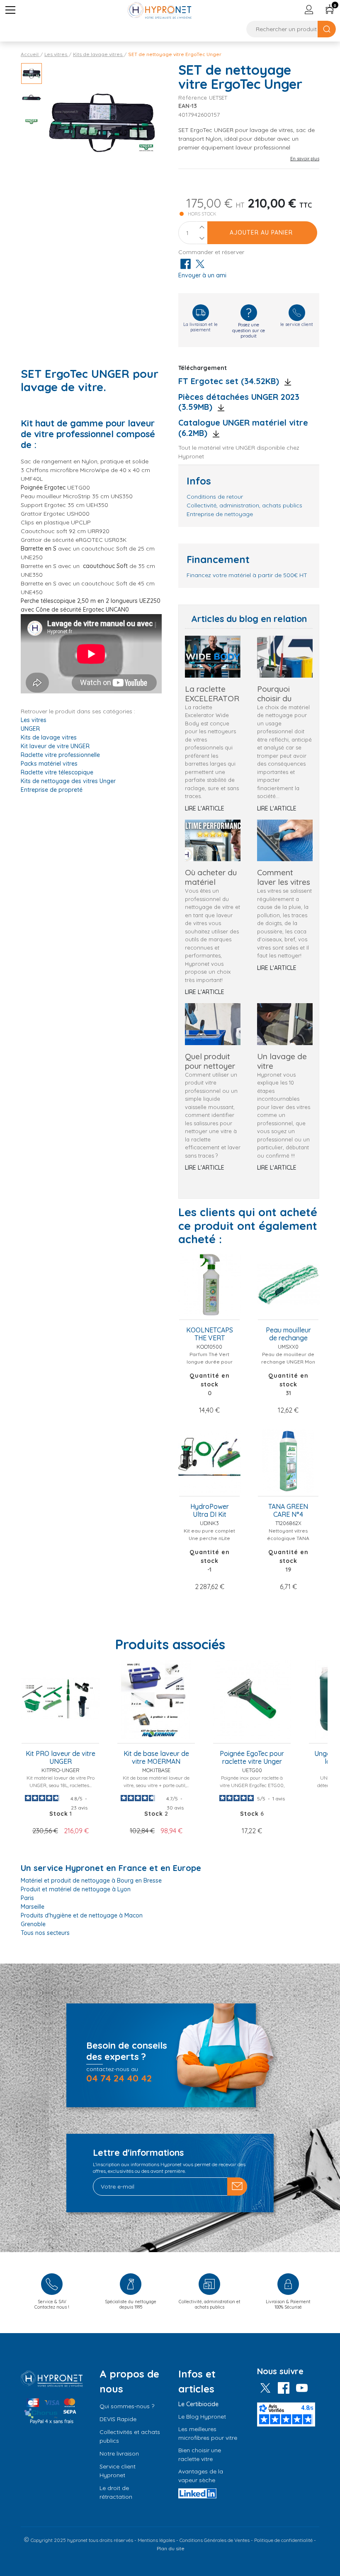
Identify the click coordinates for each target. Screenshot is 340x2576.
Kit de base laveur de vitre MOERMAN (156, 1758)
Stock (249, 1814)
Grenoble (33, 1924)
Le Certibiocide (198, 2404)
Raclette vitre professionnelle (60, 755)
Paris (27, 1898)
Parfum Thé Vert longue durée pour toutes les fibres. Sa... (209, 1362)
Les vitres (34, 720)
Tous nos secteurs (45, 1933)
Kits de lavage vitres (49, 737)
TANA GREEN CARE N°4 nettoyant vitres (288, 1511)
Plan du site (171, 2548)
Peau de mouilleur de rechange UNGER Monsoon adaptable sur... (288, 1362)
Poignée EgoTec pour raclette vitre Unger (252, 1758)
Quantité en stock (210, 1380)
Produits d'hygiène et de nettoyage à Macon (82, 1915)
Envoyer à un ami (202, 275)
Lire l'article (205, 808)
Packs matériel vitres (49, 764)
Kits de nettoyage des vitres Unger (68, 781)
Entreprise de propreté (52, 790)
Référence (193, 98)
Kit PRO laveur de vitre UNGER (61, 1758)
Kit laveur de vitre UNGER (55, 746)
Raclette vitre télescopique (57, 772)
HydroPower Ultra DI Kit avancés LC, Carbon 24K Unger (210, 1511)
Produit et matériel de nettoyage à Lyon (76, 1889)
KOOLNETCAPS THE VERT (210, 1334)
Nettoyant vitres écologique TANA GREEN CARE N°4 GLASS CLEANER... (288, 1542)
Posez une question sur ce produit (249, 330)
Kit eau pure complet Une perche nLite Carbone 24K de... (209, 1538)
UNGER (30, 729)
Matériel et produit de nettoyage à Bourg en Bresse (91, 1881)
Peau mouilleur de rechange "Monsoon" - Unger (288, 1335)
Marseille (33, 1907)
